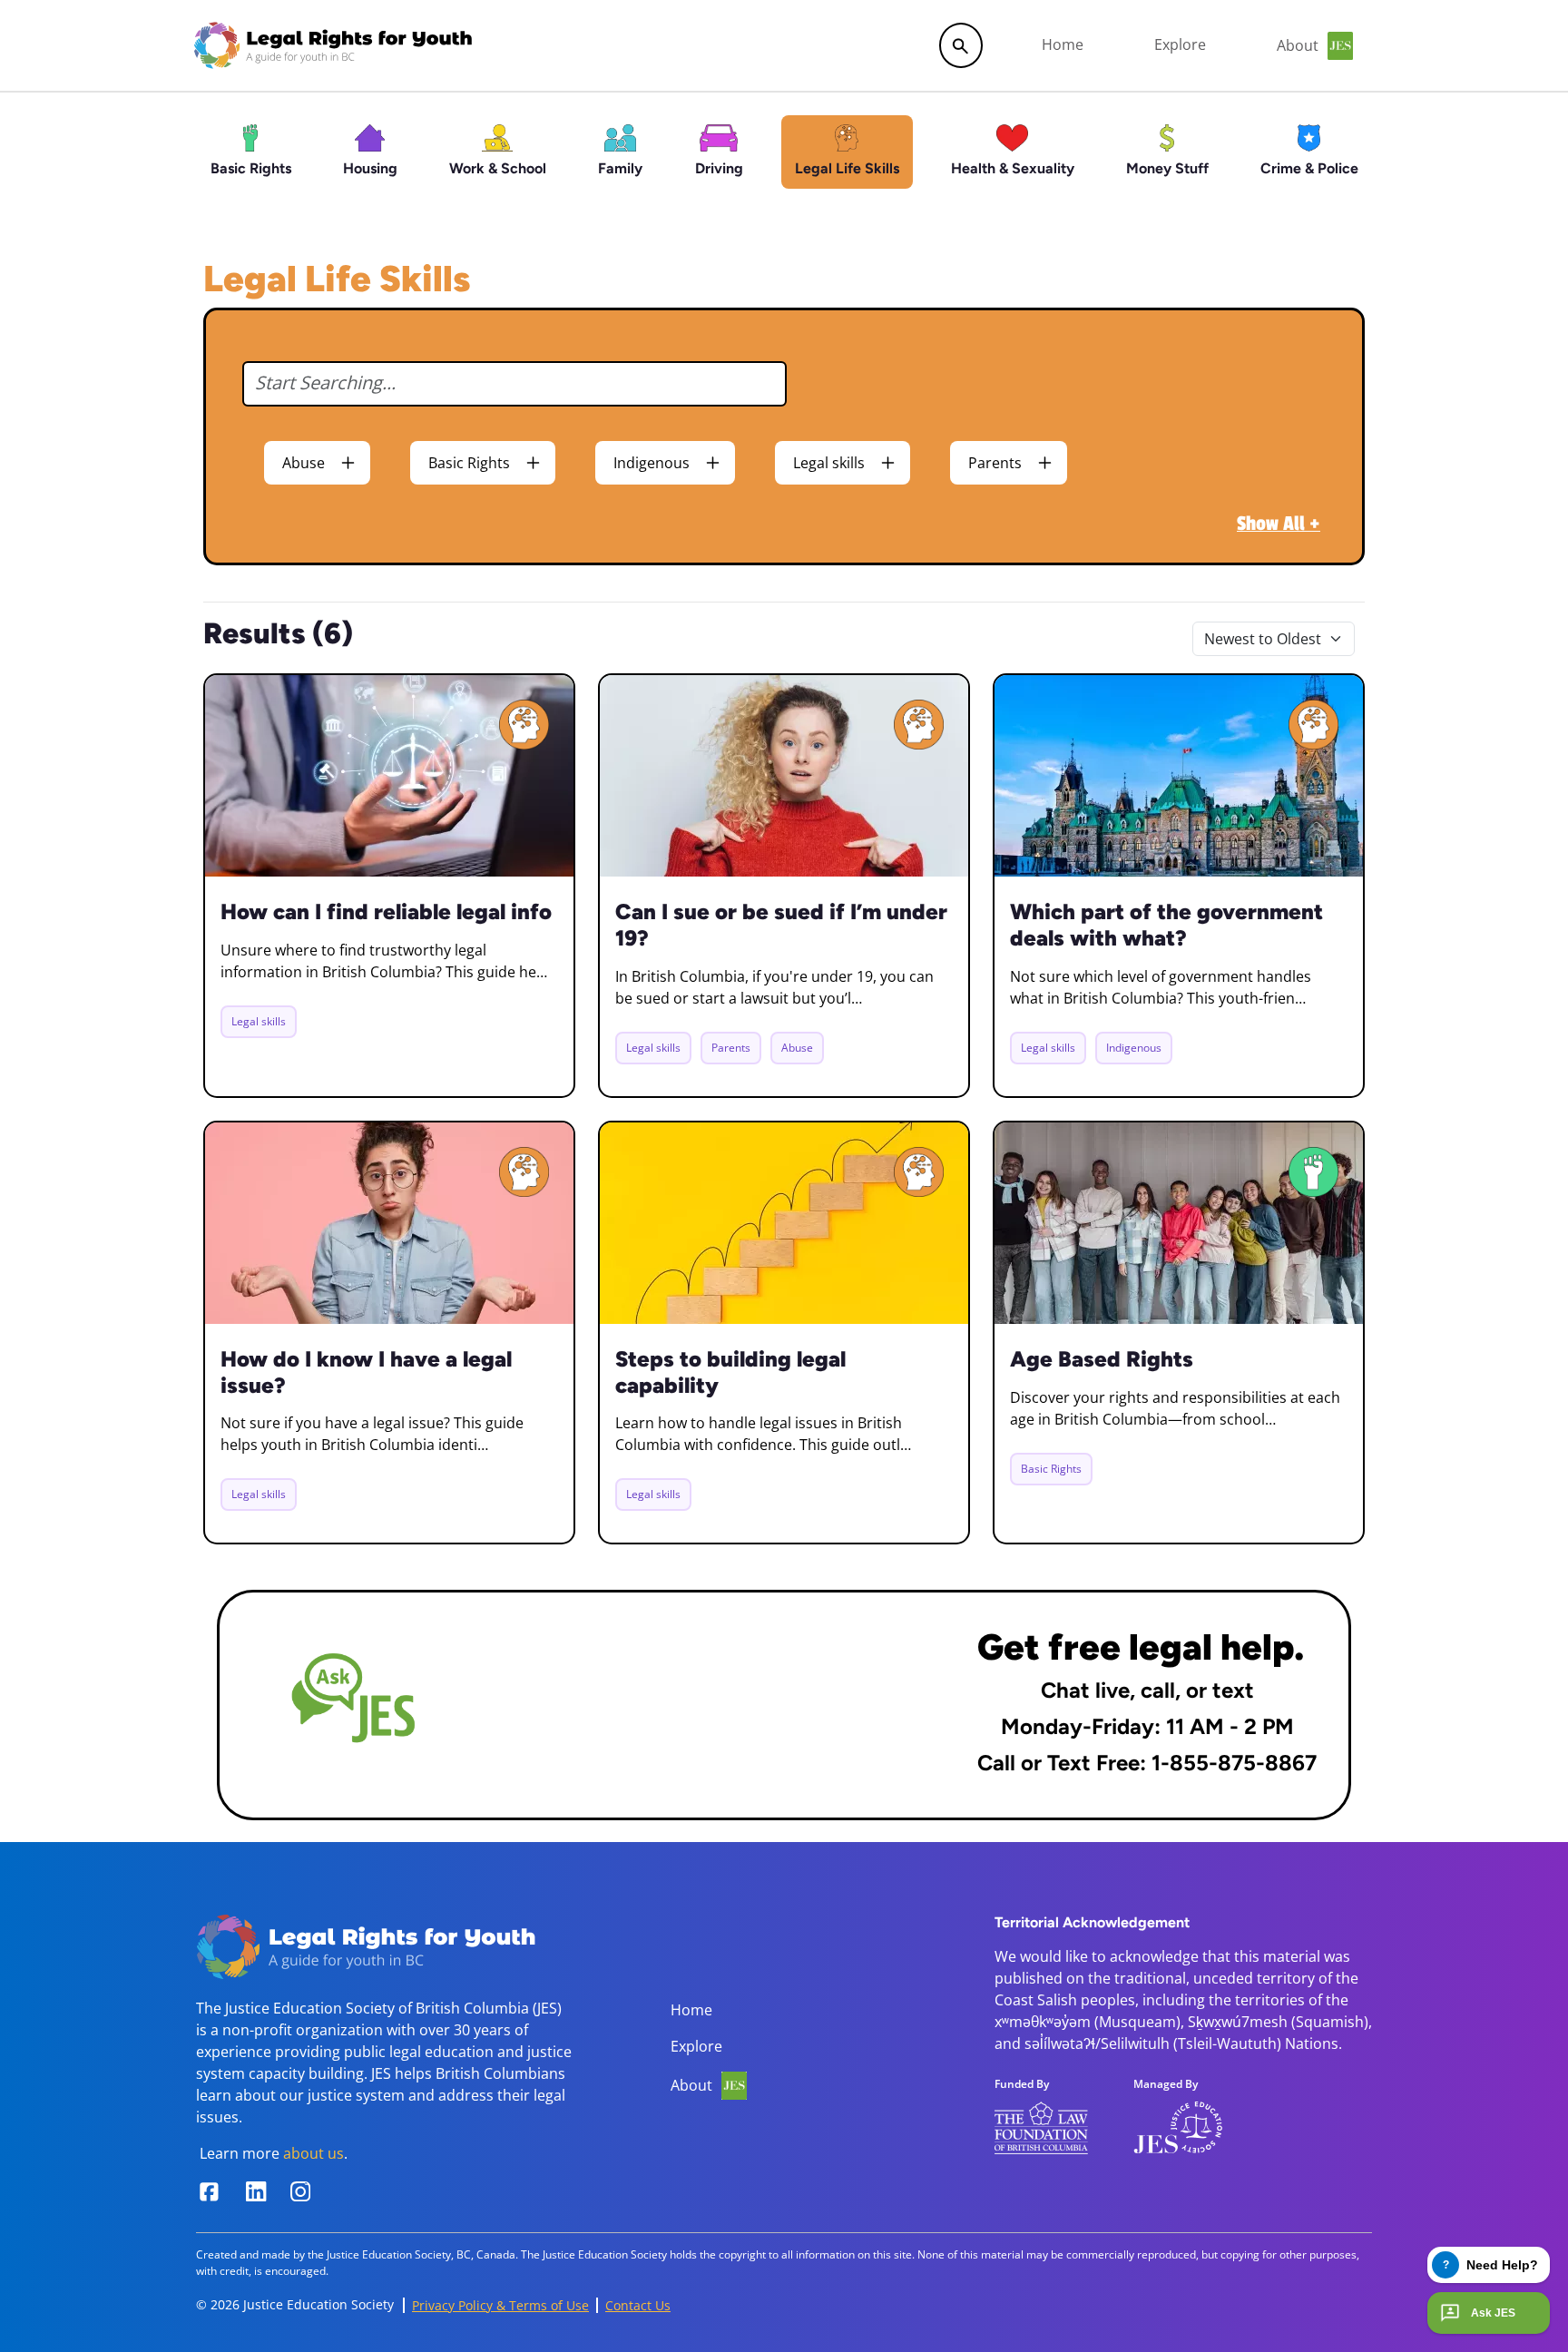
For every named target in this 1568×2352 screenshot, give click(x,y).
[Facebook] (212, 2192)
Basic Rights (251, 168)
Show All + (1279, 524)
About (691, 2085)
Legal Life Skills (847, 168)
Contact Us (638, 2305)
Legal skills (829, 463)
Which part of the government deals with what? (1166, 925)
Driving (719, 168)
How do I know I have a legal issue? (366, 1372)
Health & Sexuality (1013, 168)
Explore (696, 2046)
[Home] (333, 45)
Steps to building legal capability (730, 1372)
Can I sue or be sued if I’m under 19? (781, 925)
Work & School (498, 168)
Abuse (304, 463)
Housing (370, 168)
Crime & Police (1309, 168)
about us (314, 2153)
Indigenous (652, 463)
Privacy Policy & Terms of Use (500, 2305)
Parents (995, 463)
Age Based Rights (1102, 1359)
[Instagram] (308, 2191)
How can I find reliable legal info (386, 912)
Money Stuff (1167, 168)
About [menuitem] (1298, 45)
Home (691, 2010)
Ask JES (1493, 2313)
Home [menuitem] (1063, 44)
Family (620, 168)
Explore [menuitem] (1180, 44)
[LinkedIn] (259, 2191)
